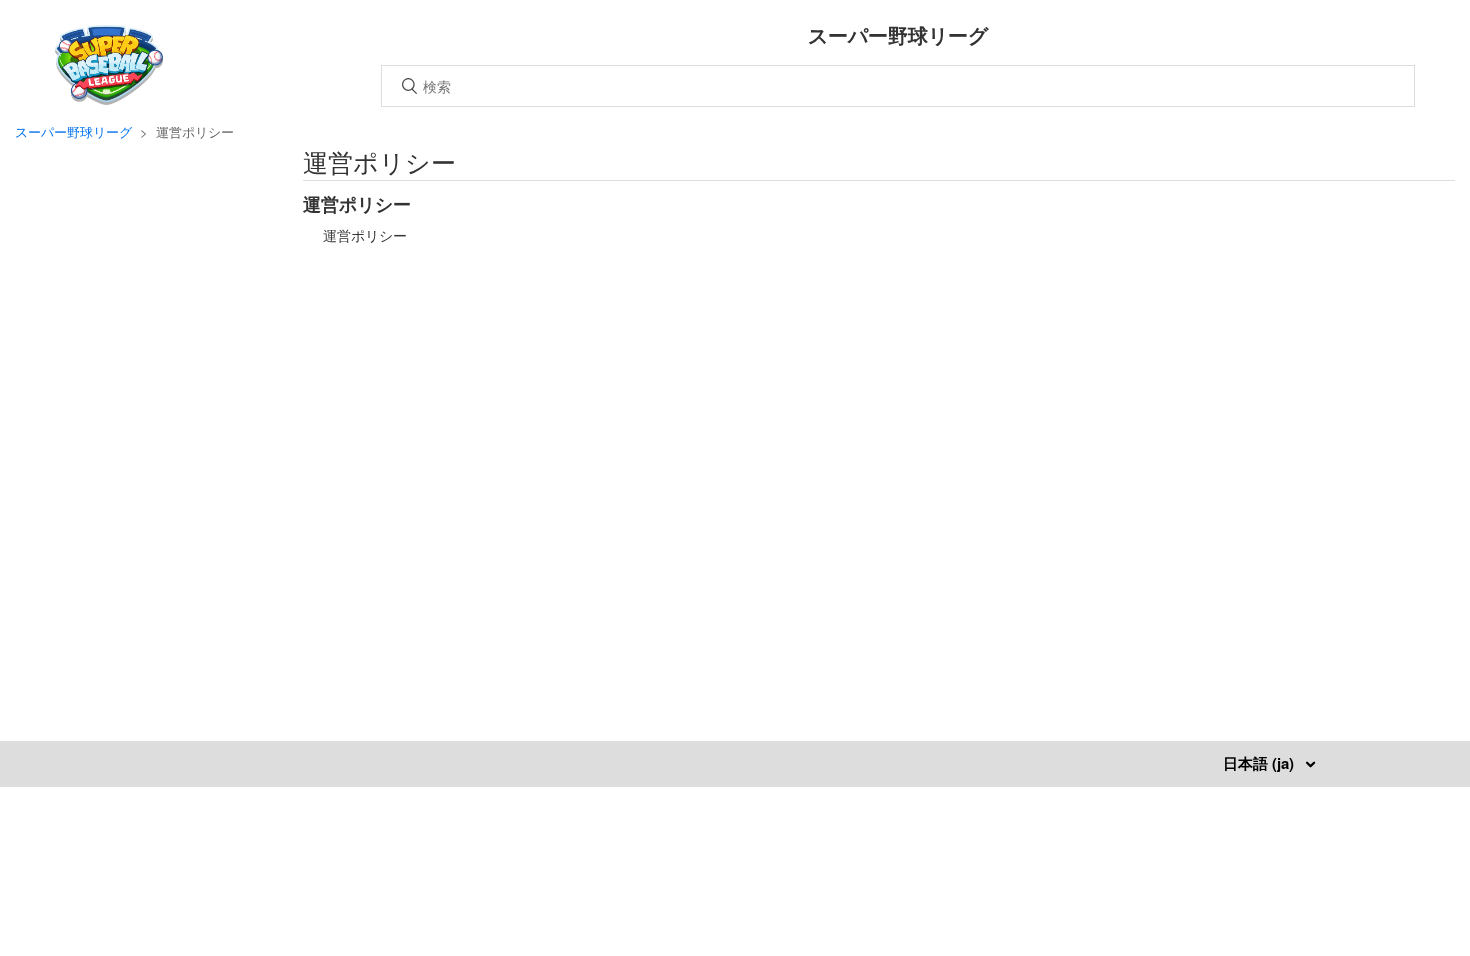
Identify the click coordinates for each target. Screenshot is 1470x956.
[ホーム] (109, 98)
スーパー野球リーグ (73, 131)
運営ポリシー (357, 204)
